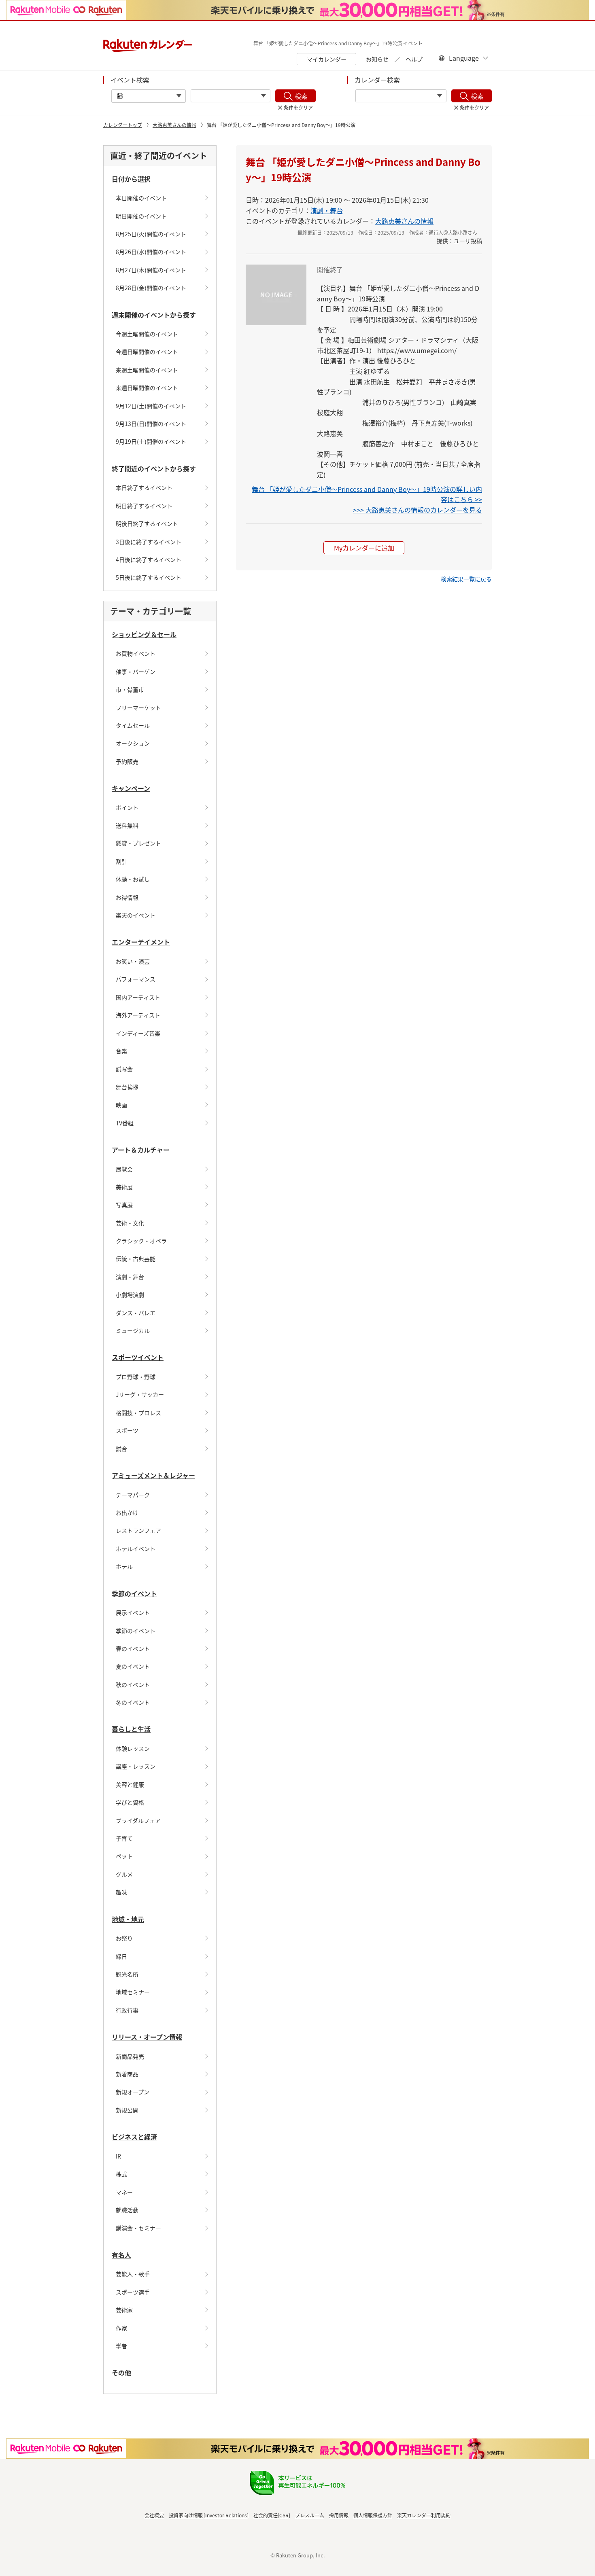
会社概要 (154, 2515)
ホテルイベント (136, 1549)
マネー (124, 2192)
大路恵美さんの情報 (174, 125)
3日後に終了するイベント (149, 542)
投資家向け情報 (186, 2515)
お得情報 (127, 897)
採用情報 (339, 2515)
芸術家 (124, 2310)
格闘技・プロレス (138, 1413)
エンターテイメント (141, 942)
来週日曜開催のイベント (147, 388)
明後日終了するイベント (147, 523)
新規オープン (133, 2092)
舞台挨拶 (127, 1087)
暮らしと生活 (131, 1729)
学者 (121, 2346)
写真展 (124, 1205)
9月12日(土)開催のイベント (151, 406)
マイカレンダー (327, 59)
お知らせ (377, 59)
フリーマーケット (138, 708)
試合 (121, 1449)
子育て (124, 1838)
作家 (121, 2328)
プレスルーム (310, 2515)
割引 (121, 861)
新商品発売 (130, 2056)
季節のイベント (134, 1593)
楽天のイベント (136, 915)
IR (118, 2156)
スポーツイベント (138, 1357)
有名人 (121, 2255)
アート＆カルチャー (141, 1150)
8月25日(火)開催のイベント (151, 234)
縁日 (121, 1956)
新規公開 (127, 2110)
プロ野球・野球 (136, 1377)
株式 (121, 2174)
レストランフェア (138, 1530)
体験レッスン (133, 1748)
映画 (121, 1105)
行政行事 (127, 2010)
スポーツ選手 (133, 2292)
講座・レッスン (136, 1766)
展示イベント (133, 1612)
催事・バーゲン (136, 672)
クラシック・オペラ (141, 1241)
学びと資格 (130, 1802)
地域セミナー (133, 1992)
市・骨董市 (130, 689)
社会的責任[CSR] (272, 2515)
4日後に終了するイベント (149, 559)
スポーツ (127, 1430)
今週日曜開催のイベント (147, 352)
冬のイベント (133, 1702)
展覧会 (124, 1169)
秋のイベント (133, 1684)
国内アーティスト (138, 997)
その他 (121, 2373)
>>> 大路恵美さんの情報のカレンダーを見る (418, 510)
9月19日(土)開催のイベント (151, 441)
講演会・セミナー (138, 2228)
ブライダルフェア (138, 1820)
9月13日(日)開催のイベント (151, 424)
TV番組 (125, 1123)
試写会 (124, 1069)
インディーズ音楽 (138, 1033)
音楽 (121, 1051)
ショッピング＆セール (144, 634)
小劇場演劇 (130, 1294)
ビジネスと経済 (134, 2137)
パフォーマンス (136, 979)
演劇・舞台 (130, 1277)
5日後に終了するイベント (149, 577)
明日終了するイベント (144, 506)
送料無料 (127, 825)
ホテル (124, 1566)
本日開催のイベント (141, 198)
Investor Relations (226, 2515)
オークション (133, 743)
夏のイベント (133, 1666)
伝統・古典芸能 (136, 1258)
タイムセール (133, 725)
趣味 (121, 1892)
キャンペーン (131, 788)
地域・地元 (128, 1919)
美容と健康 (130, 1784)
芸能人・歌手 (133, 2274)
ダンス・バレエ (136, 1313)
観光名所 (127, 1974)
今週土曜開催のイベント (147, 334)
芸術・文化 (130, 1223)
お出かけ (127, 1513)
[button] (466, 579)
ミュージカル (133, 1330)
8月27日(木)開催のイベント (151, 270)
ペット (124, 1856)
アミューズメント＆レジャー (153, 1475)
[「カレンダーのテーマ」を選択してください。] (401, 96)
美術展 (124, 1187)
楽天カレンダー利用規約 (424, 2515)
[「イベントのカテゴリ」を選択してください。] (231, 96)
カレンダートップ (123, 125)
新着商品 (127, 2074)
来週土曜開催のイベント (147, 370)
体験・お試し (133, 879)
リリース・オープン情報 (147, 2037)
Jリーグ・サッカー (140, 1394)
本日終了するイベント (144, 487)
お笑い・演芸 (133, 961)
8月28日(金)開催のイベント (151, 288)
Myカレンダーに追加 (364, 548)
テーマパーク (133, 1495)
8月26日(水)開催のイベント (151, 252)
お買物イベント (136, 653)
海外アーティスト (138, 1015)
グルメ (124, 1874)
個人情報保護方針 (373, 2515)
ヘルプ (414, 59)
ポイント (127, 807)
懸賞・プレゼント (138, 843)
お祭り (124, 1938)
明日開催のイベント (141, 216)
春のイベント (133, 1648)
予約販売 (127, 761)
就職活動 (127, 2210)
